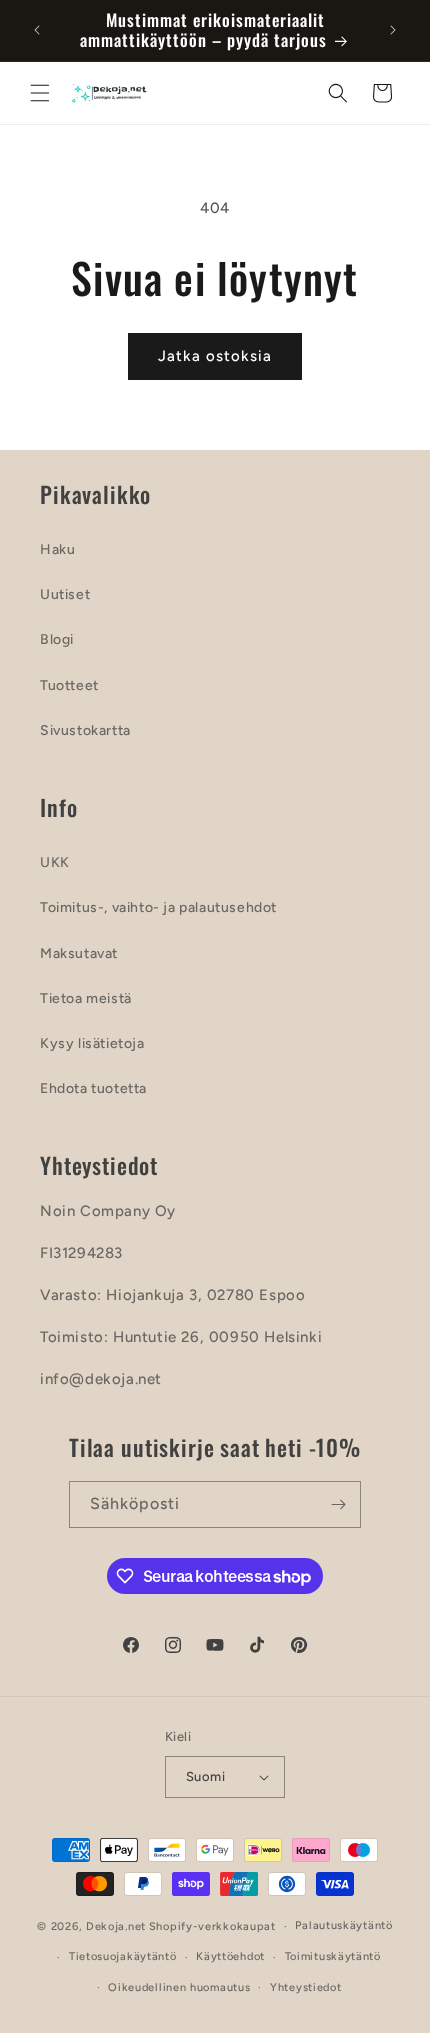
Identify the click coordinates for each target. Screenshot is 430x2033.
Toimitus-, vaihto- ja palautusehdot (158, 907)
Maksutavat (79, 953)
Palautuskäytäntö (343, 1925)
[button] (40, 93)
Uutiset (65, 594)
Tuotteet (69, 685)
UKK (55, 862)
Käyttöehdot (230, 1956)
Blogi (57, 639)
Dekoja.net (116, 1926)
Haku (57, 549)
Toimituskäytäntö (333, 1956)
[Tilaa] (338, 1504)
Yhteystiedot (305, 1987)
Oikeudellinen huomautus (179, 1987)
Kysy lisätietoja (92, 1043)
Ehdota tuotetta (93, 1088)
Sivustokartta (85, 730)
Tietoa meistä (86, 998)
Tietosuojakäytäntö (123, 1956)
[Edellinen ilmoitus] (37, 30)
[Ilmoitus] (393, 30)
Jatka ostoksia (215, 356)
